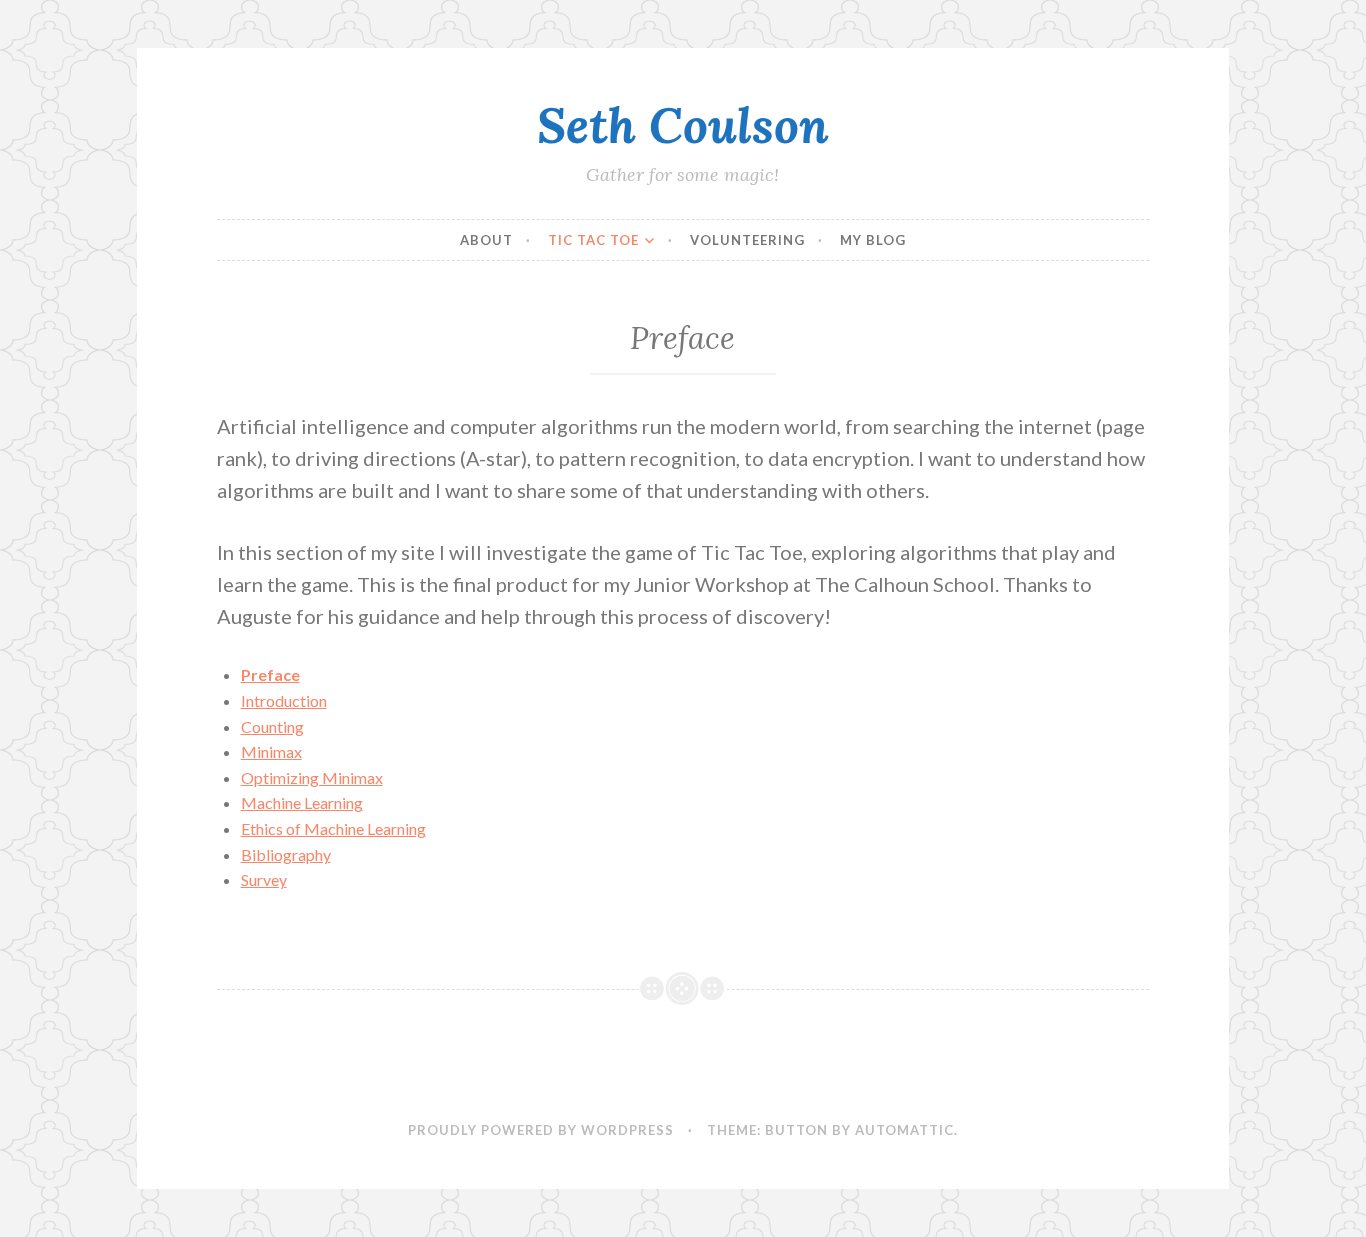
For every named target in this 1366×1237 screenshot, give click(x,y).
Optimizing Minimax (312, 777)
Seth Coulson (683, 125)
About (486, 240)
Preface (270, 674)
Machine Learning (302, 802)
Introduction (284, 700)
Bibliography (286, 854)
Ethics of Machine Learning (333, 828)
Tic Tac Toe (593, 240)
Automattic (904, 1130)
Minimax (271, 751)
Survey (264, 879)
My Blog (873, 240)
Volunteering (747, 240)
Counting (272, 726)
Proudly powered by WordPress (541, 1130)
